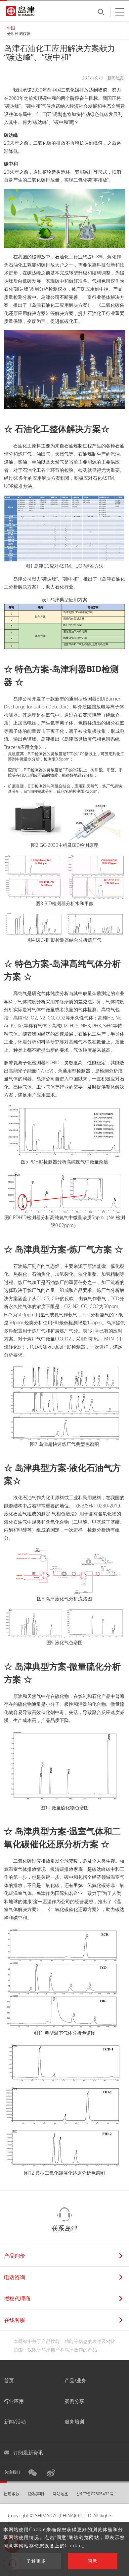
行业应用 (14, 2401)
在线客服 (15, 2320)
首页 (9, 2380)
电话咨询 (15, 2277)
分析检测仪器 (19, 33)
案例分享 (74, 2401)
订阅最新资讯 (28, 2452)
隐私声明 (36, 2494)
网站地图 (61, 2494)
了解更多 (36, 2561)
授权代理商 (17, 2299)
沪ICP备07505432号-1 (97, 2494)
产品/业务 (75, 2380)
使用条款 (12, 2494)
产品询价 (15, 2256)
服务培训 (74, 2421)
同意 (93, 2561)
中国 (11, 28)
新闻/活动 (15, 2421)
